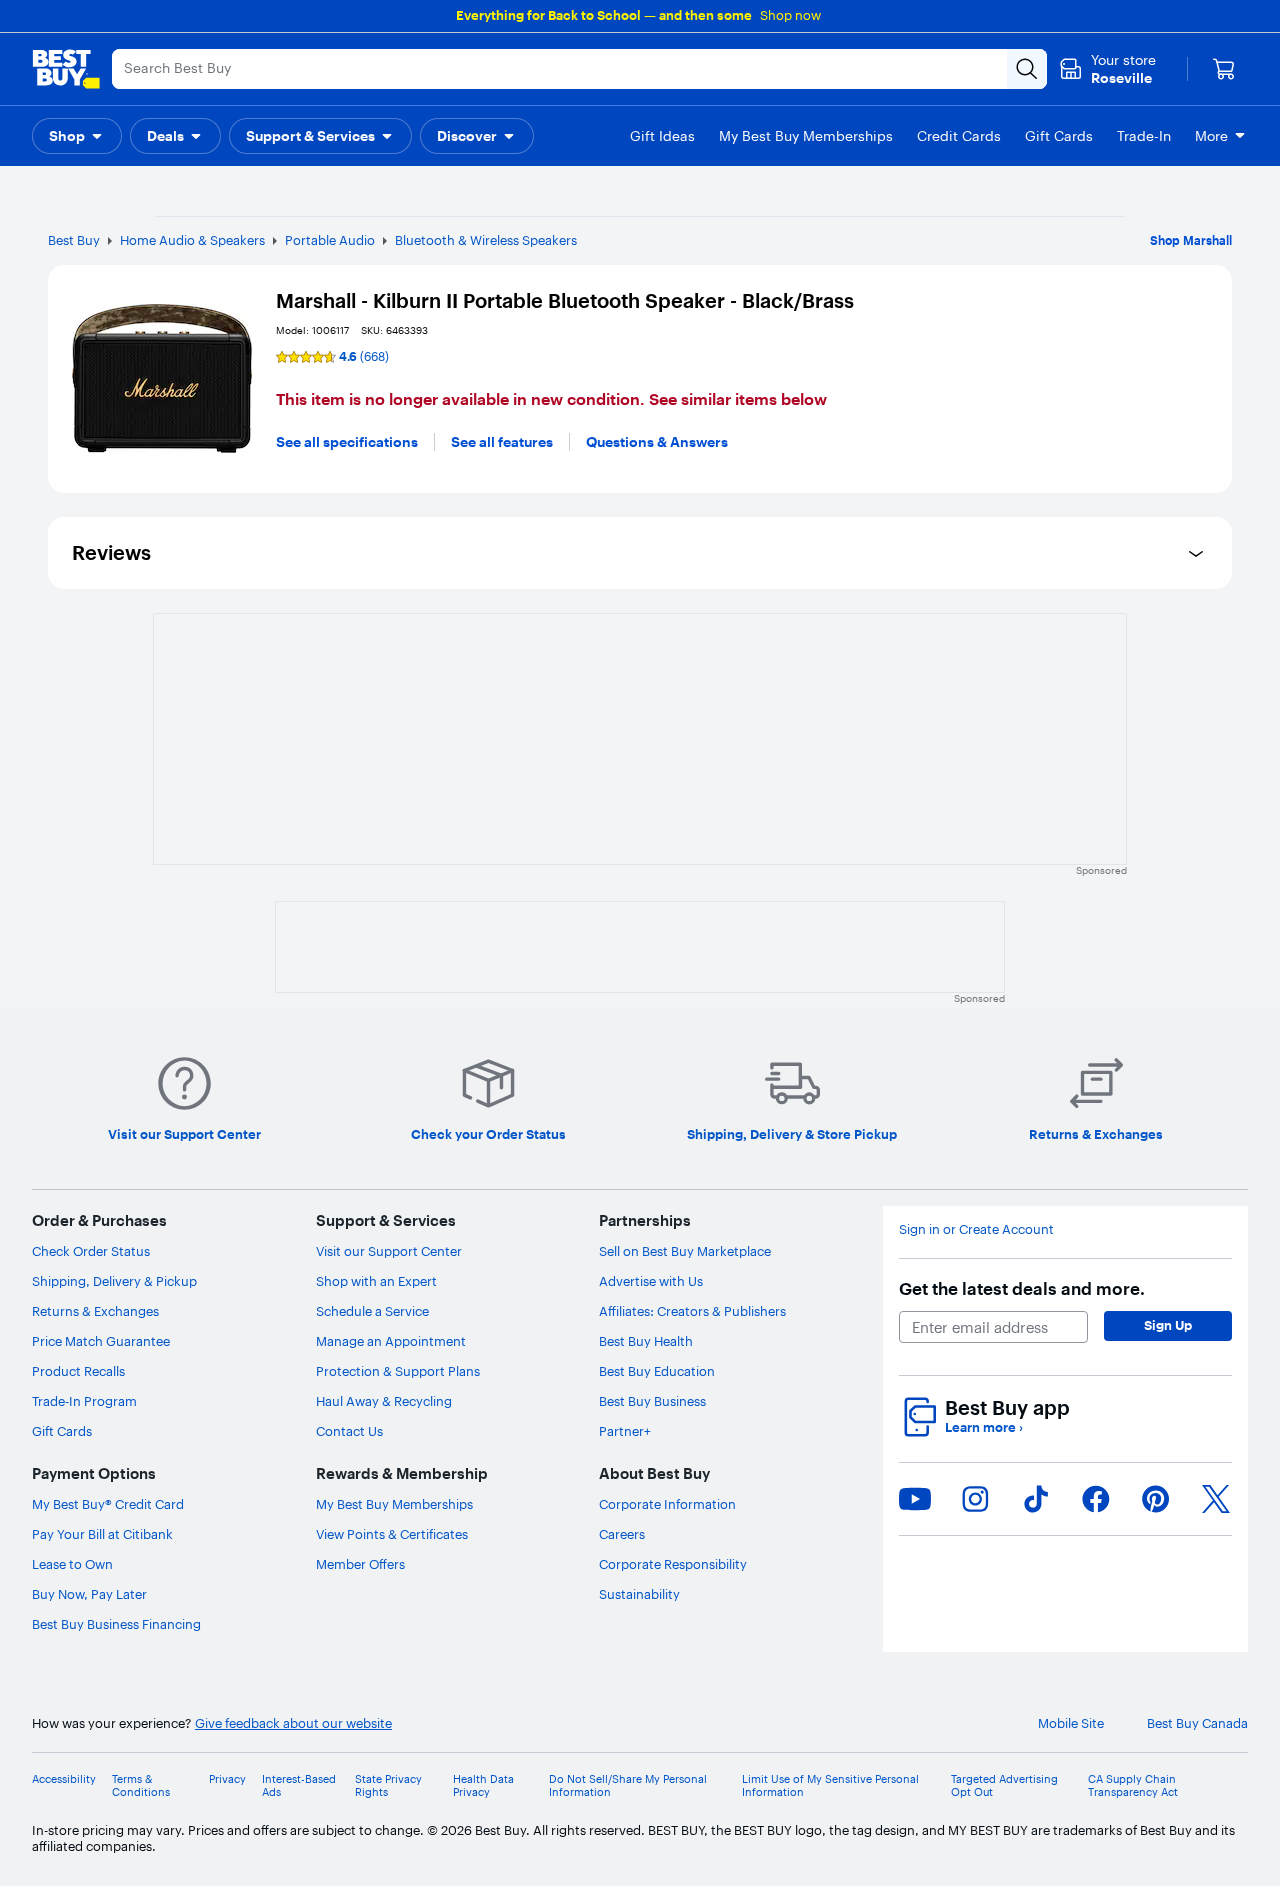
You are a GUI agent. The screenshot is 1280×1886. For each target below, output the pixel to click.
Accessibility (64, 1779)
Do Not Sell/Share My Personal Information (628, 1786)
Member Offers (360, 1564)
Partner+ (625, 1431)
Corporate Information (667, 1504)
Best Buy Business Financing (116, 1624)
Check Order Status (91, 1251)
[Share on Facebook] (1096, 1499)
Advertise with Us (651, 1281)
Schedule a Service (372, 1311)
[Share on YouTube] (915, 1499)
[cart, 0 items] (1224, 69)
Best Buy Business (652, 1401)
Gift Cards (62, 1431)
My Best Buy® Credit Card (108, 1504)
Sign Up (1168, 1325)
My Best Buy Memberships (394, 1504)
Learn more (984, 1427)
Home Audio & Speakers (192, 240)
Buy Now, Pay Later (89, 1594)
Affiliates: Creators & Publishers (692, 1311)
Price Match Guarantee (101, 1341)
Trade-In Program (84, 1401)
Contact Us (349, 1431)
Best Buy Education (657, 1371)
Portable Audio (330, 240)
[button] (77, 136)
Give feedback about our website (293, 1723)
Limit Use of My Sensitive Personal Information (830, 1786)
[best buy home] (66, 69)
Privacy (227, 1779)
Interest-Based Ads (299, 1786)
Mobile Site (1071, 1723)
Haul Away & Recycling (384, 1401)
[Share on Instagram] (975, 1499)
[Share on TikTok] (1036, 1499)
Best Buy (74, 240)
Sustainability (639, 1594)
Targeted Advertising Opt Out (1004, 1786)
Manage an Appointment (391, 1341)
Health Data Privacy (483, 1786)
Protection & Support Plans (398, 1371)
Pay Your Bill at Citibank (102, 1534)
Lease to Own (72, 1564)
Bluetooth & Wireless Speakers (486, 240)
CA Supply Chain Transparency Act (1133, 1786)
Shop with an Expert (376, 1281)
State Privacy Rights (388, 1786)
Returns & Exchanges (95, 1311)
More (1211, 136)
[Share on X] (1216, 1499)
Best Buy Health (646, 1341)
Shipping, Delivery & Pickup (114, 1281)
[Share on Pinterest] (1156, 1499)
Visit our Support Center (389, 1251)
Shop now (790, 15)
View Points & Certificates (392, 1534)
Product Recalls (78, 1371)
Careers (622, 1534)
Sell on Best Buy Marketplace (685, 1251)
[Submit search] (1027, 69)
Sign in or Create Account (976, 1229)
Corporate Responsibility (673, 1564)
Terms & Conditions (141, 1786)
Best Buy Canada (1197, 1723)
